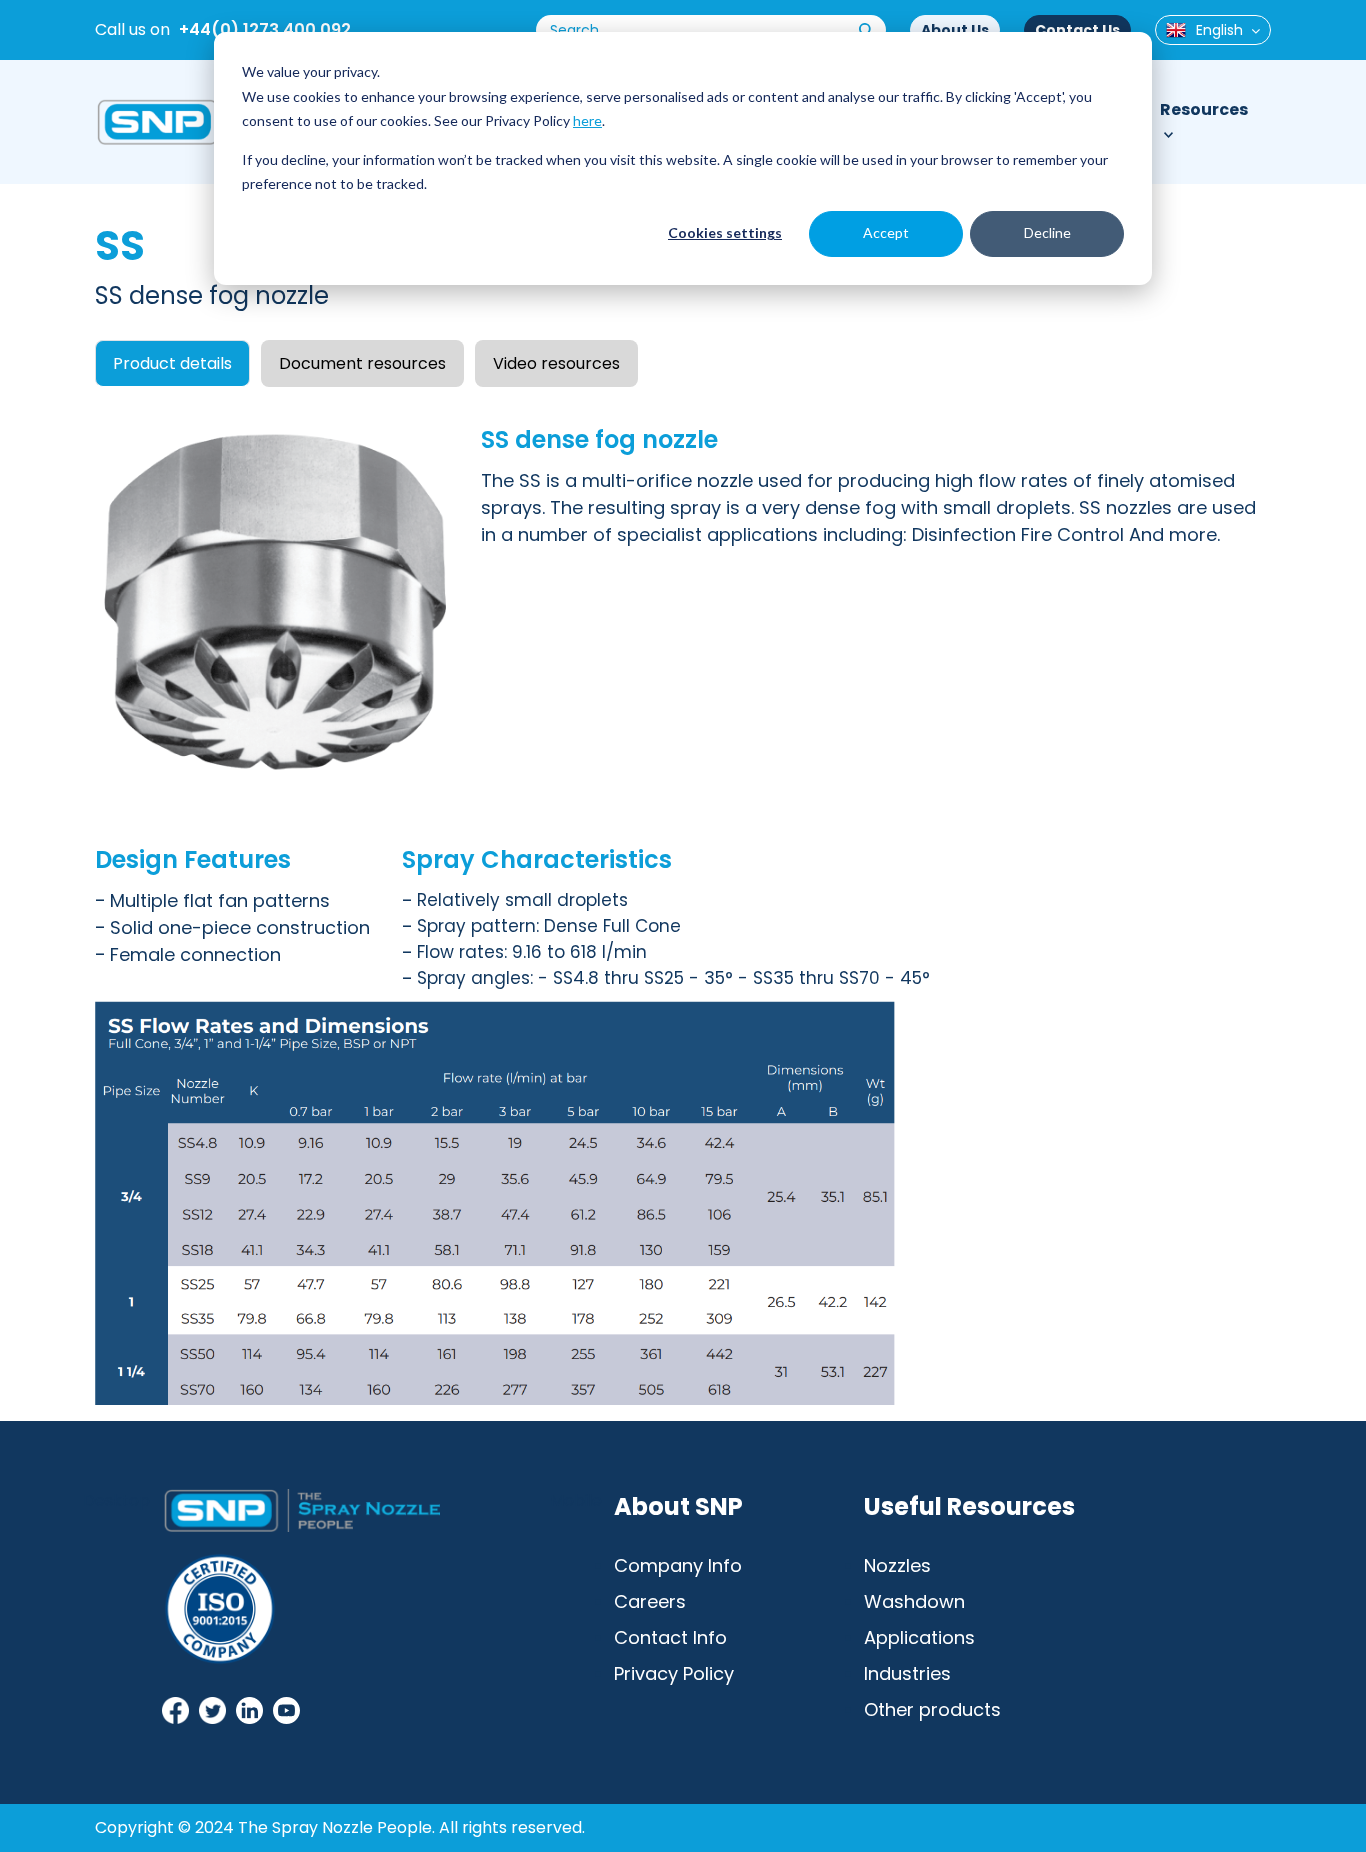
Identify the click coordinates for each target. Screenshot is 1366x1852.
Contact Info (670, 1637)
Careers (650, 1601)
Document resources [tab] (362, 363)
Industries (907, 1673)
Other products (932, 1709)
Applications (919, 1637)
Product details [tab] (172, 363)
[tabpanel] (683, 903)
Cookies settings (725, 232)
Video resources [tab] (556, 363)
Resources (1204, 109)
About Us (955, 30)
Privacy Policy (674, 1673)
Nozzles (897, 1565)
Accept (886, 232)
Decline (1047, 232)
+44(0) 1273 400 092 (265, 29)
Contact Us (1077, 30)
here (587, 120)
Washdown (914, 1601)
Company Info (678, 1565)
